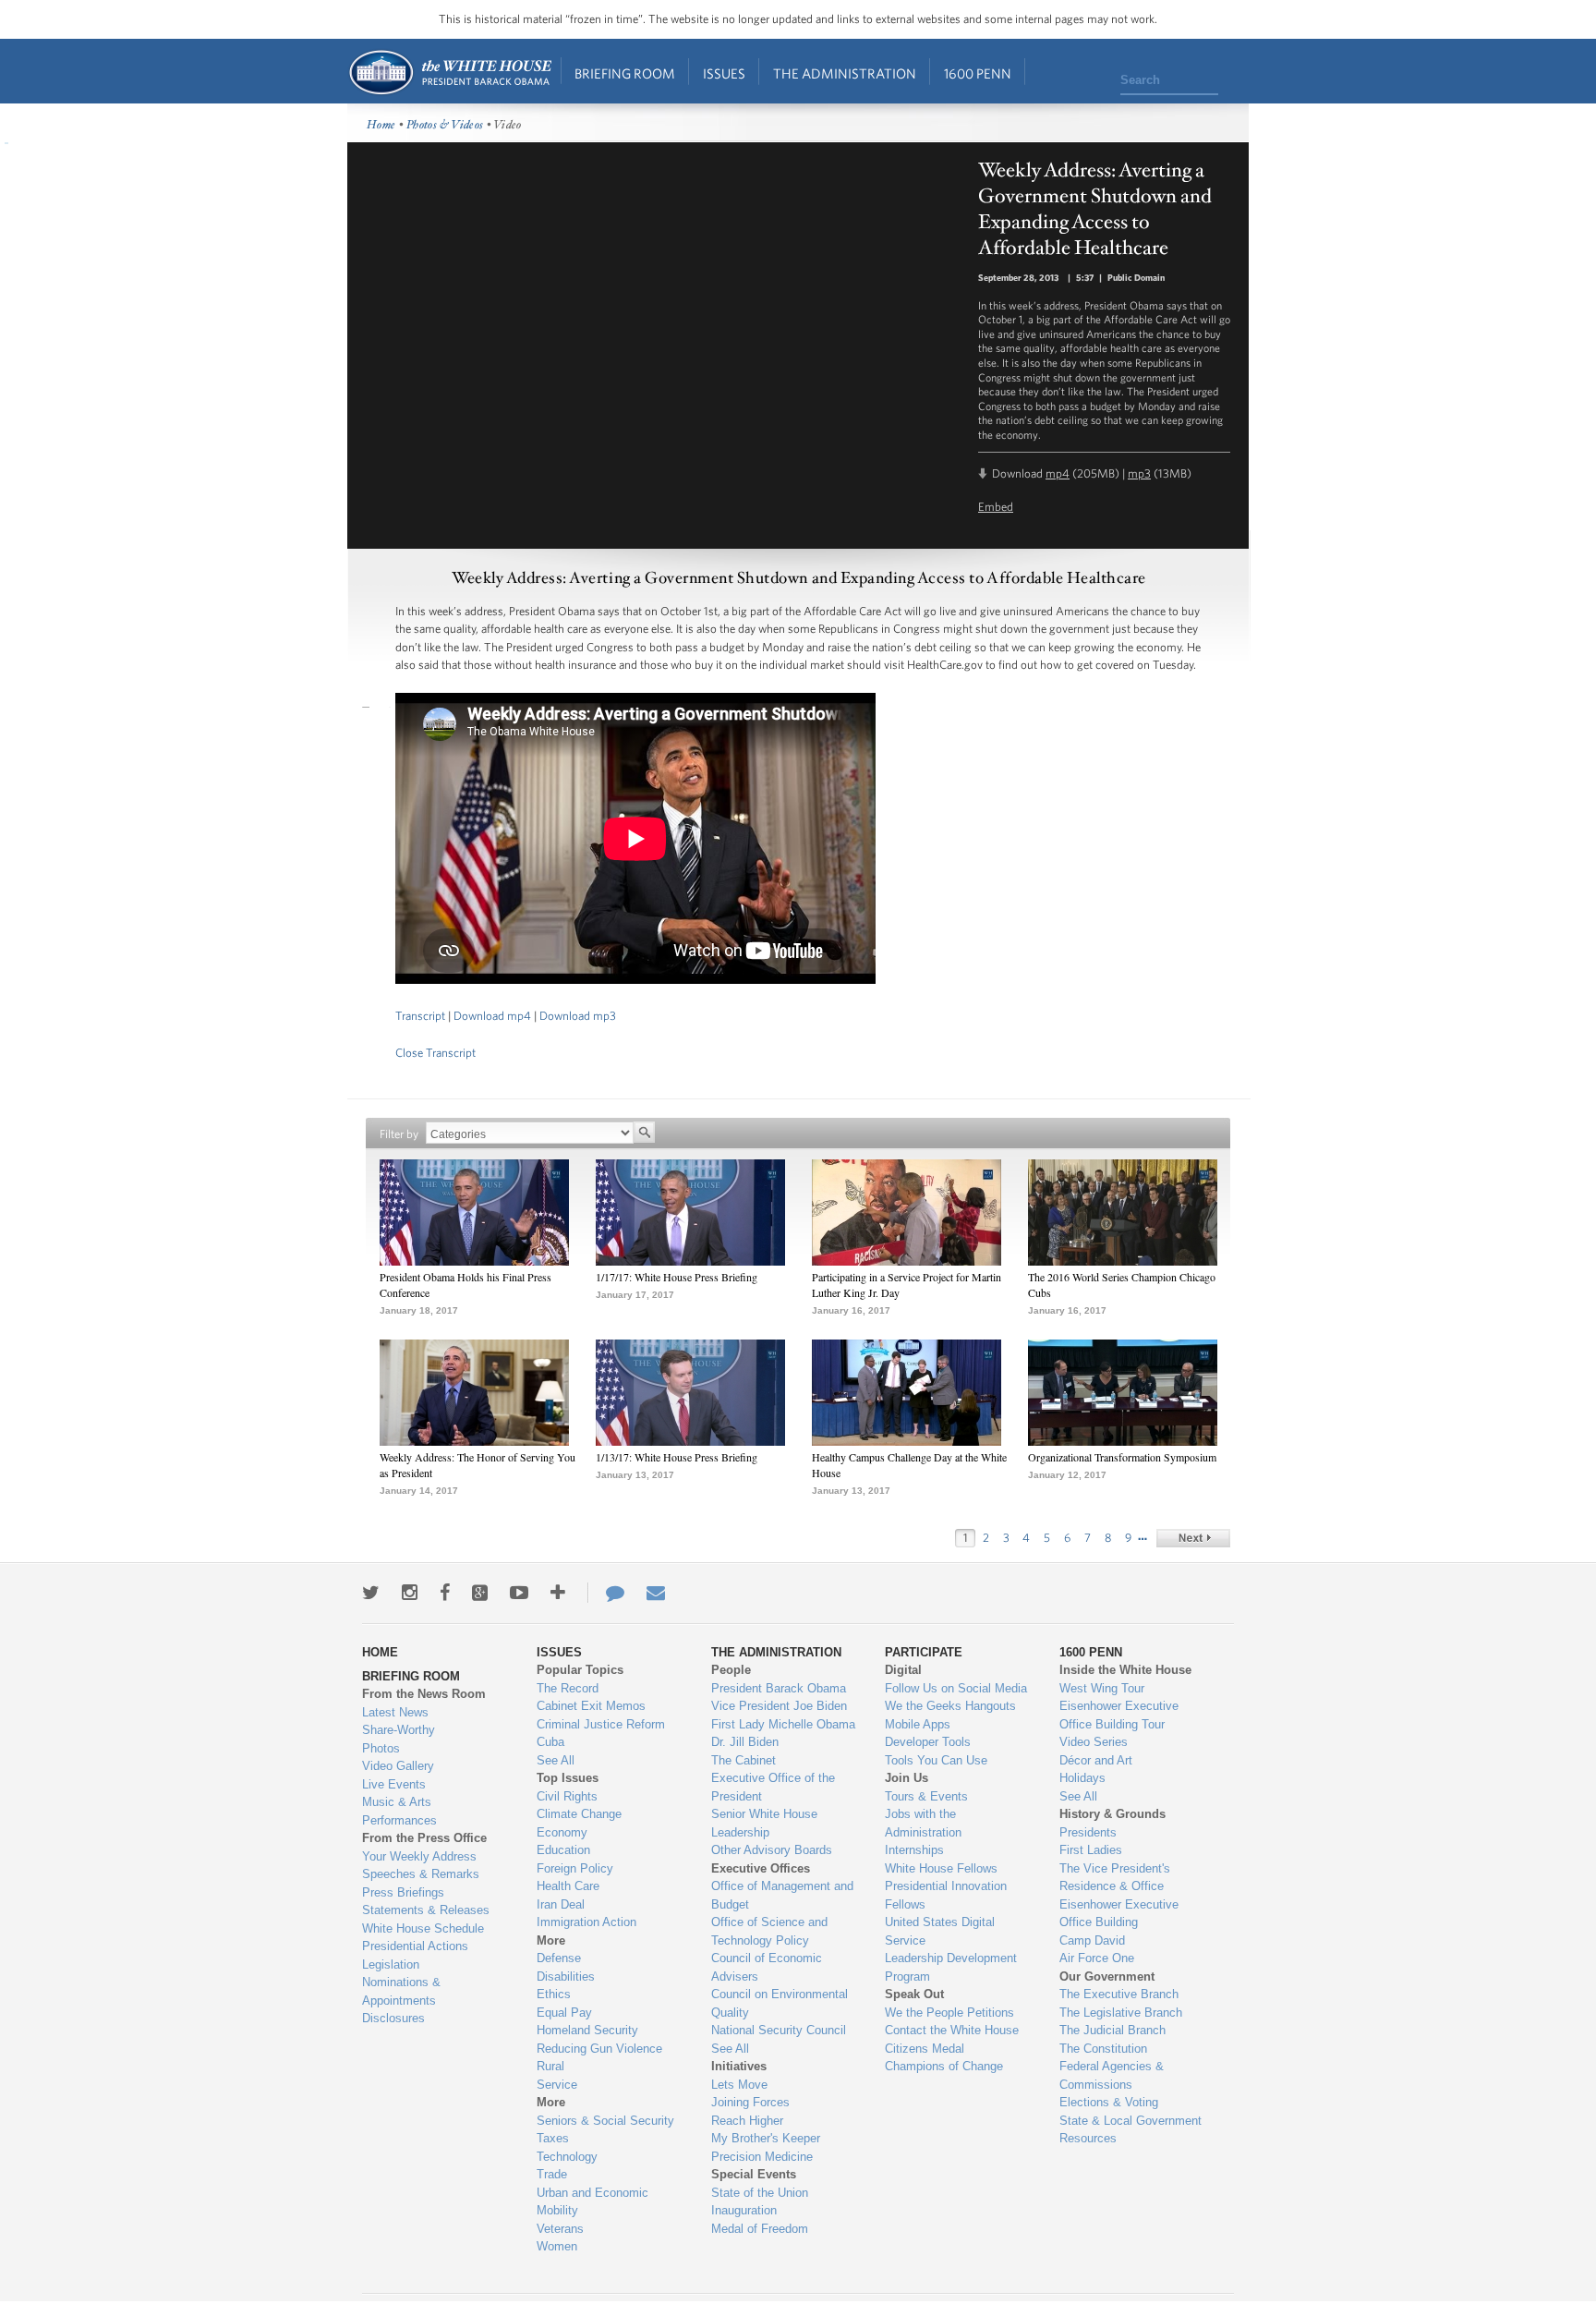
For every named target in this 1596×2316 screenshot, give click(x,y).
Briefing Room (625, 73)
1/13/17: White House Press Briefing (677, 1457)
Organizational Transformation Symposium (1122, 1457)
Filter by (399, 1134)
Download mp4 (492, 1016)
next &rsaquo (1193, 1538)
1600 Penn (978, 73)
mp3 (1139, 473)
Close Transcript (435, 1053)
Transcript (420, 1016)
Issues (724, 73)
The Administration (845, 73)
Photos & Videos (445, 125)
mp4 (1058, 473)
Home (449, 73)
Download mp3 (578, 1016)
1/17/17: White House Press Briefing (677, 1277)
